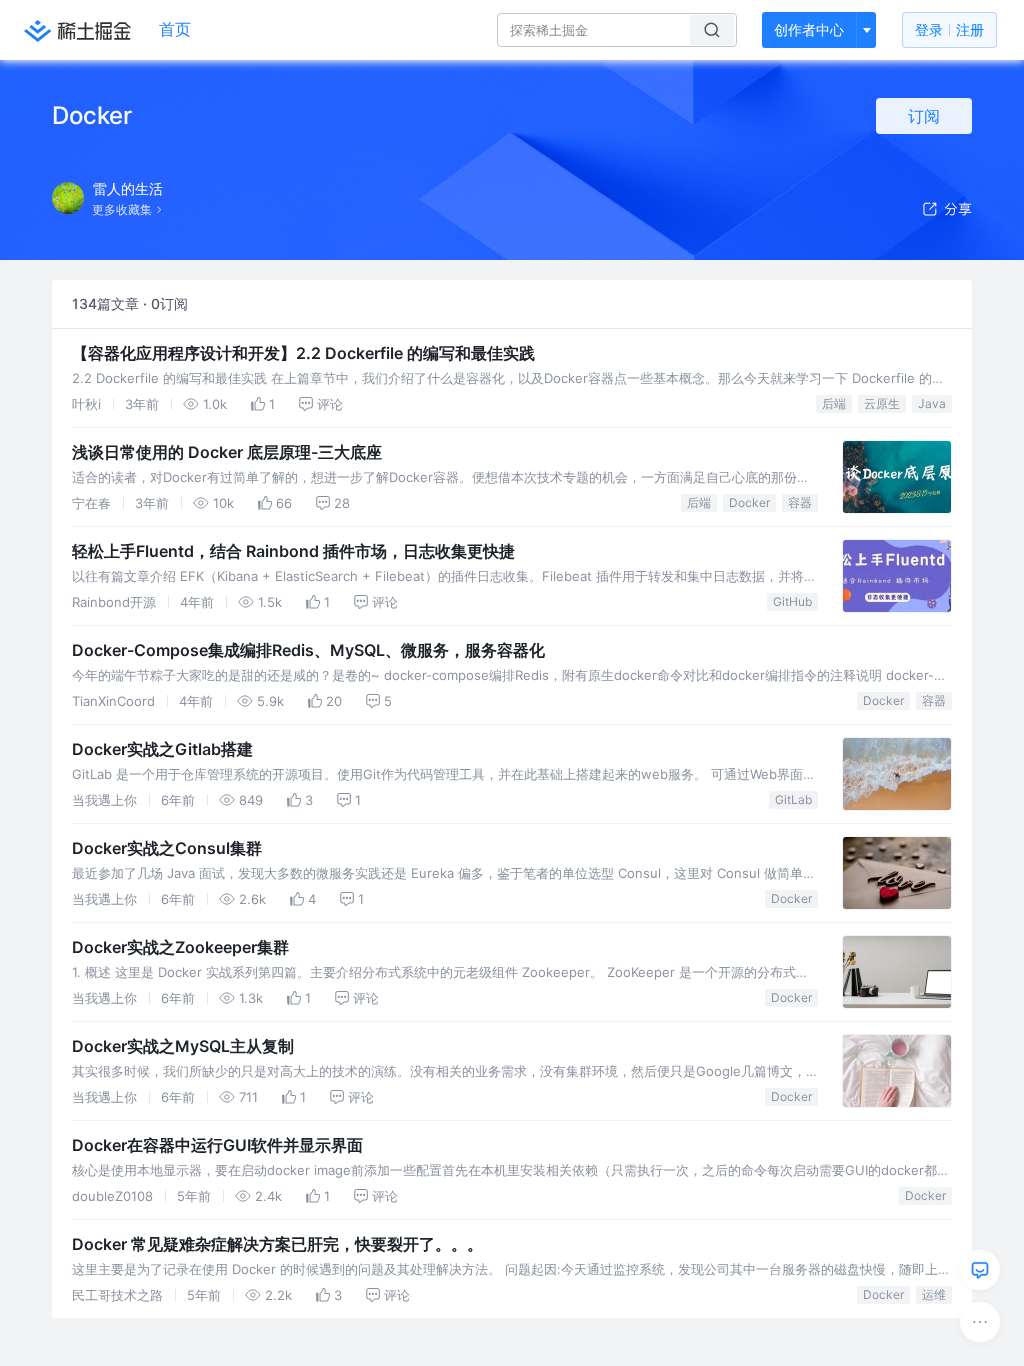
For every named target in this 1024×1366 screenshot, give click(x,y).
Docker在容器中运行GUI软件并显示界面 (217, 1145)
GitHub (792, 601)
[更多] (980, 1322)
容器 (800, 502)
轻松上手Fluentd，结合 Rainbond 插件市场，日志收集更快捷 (293, 551)
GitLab (793, 799)
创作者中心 (809, 29)
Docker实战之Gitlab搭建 (162, 749)
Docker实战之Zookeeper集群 (180, 947)
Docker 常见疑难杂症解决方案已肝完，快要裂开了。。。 (277, 1244)
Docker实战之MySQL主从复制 (183, 1046)
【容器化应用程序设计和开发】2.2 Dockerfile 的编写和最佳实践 (303, 353)
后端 (834, 403)
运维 (934, 1294)
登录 (949, 29)
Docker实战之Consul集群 (167, 848)
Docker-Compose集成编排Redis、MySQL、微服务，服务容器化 (308, 650)
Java (932, 403)
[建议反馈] (980, 1270)
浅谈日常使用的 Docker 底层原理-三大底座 (227, 452)
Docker (749, 502)
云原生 (882, 403)
